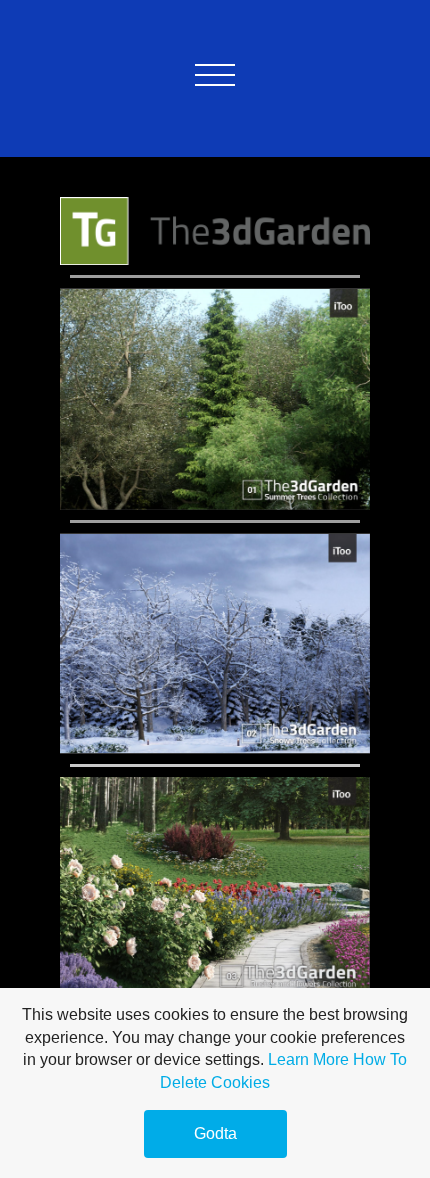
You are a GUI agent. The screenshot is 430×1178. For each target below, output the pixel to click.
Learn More (308, 1059)
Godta (215, 1133)
